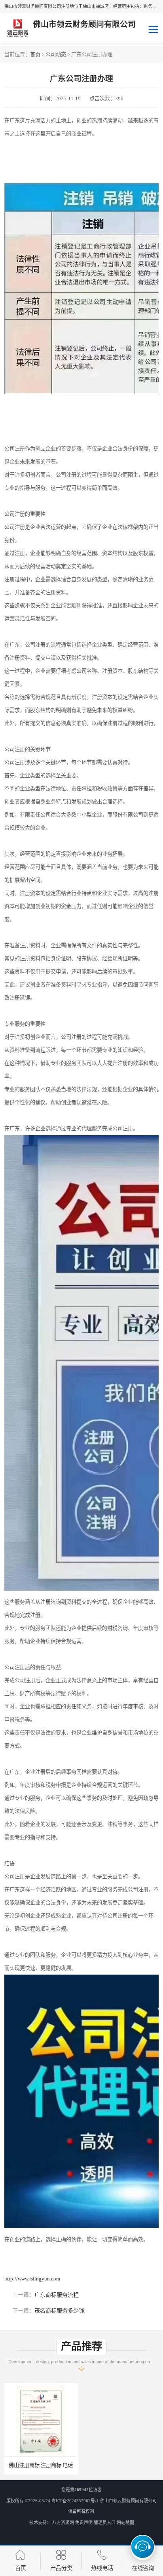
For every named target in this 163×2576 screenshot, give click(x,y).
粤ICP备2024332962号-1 (75, 2501)
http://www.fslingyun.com (32, 2279)
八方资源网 (63, 2523)
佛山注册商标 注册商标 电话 (42, 2465)
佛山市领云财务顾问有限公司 (128, 2501)
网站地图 (125, 2523)
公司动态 (56, 54)
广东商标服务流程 (57, 2295)
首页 (35, 54)
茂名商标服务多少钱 (59, 2311)
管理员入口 (105, 2523)
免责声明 (84, 2523)
